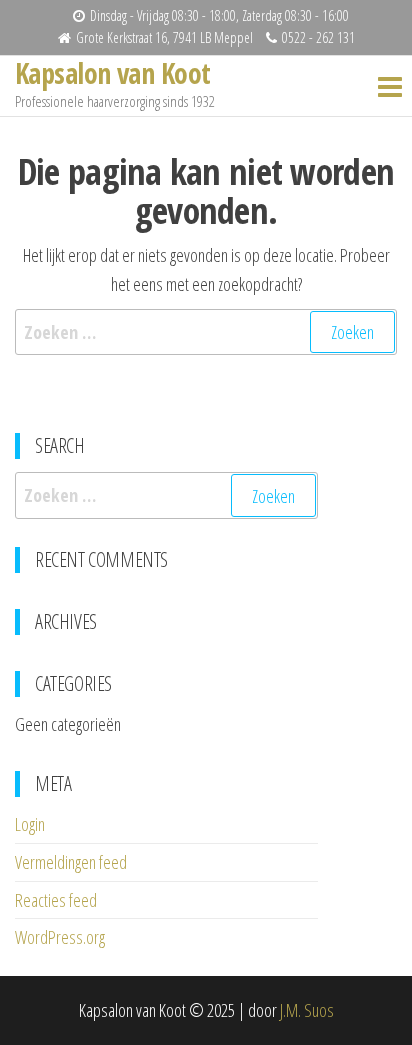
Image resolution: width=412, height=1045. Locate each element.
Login (30, 824)
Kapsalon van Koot (112, 73)
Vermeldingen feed (71, 862)
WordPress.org (60, 937)
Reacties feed (56, 900)
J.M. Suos (307, 1010)
